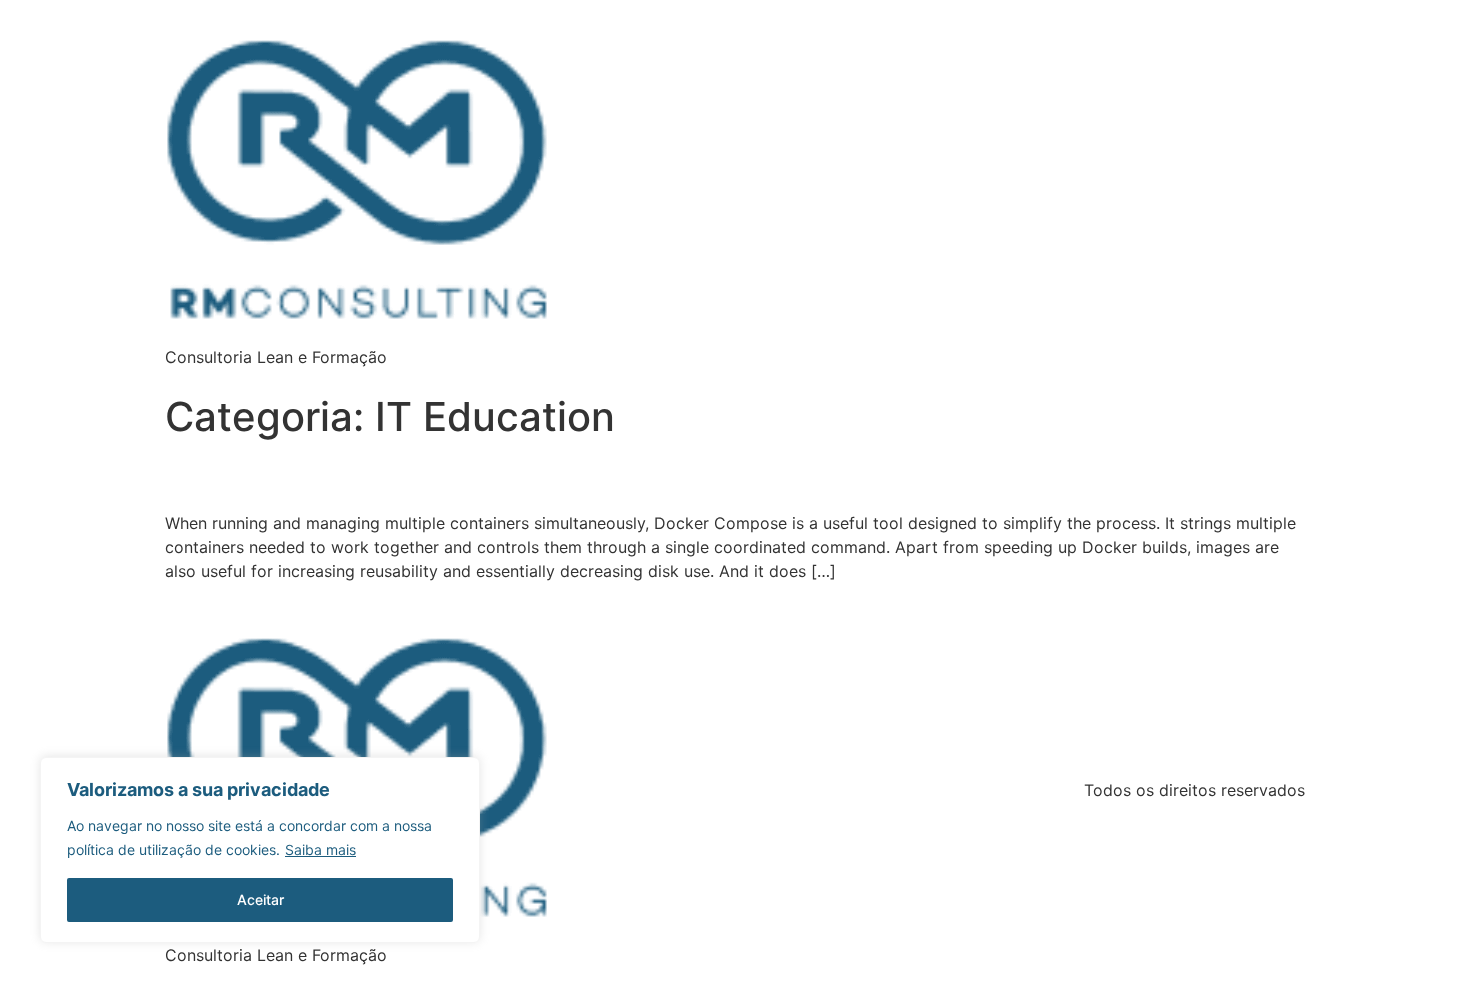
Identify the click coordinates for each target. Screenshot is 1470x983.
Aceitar (260, 899)
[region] (260, 850)
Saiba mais (320, 849)
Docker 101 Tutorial (228, 481)
